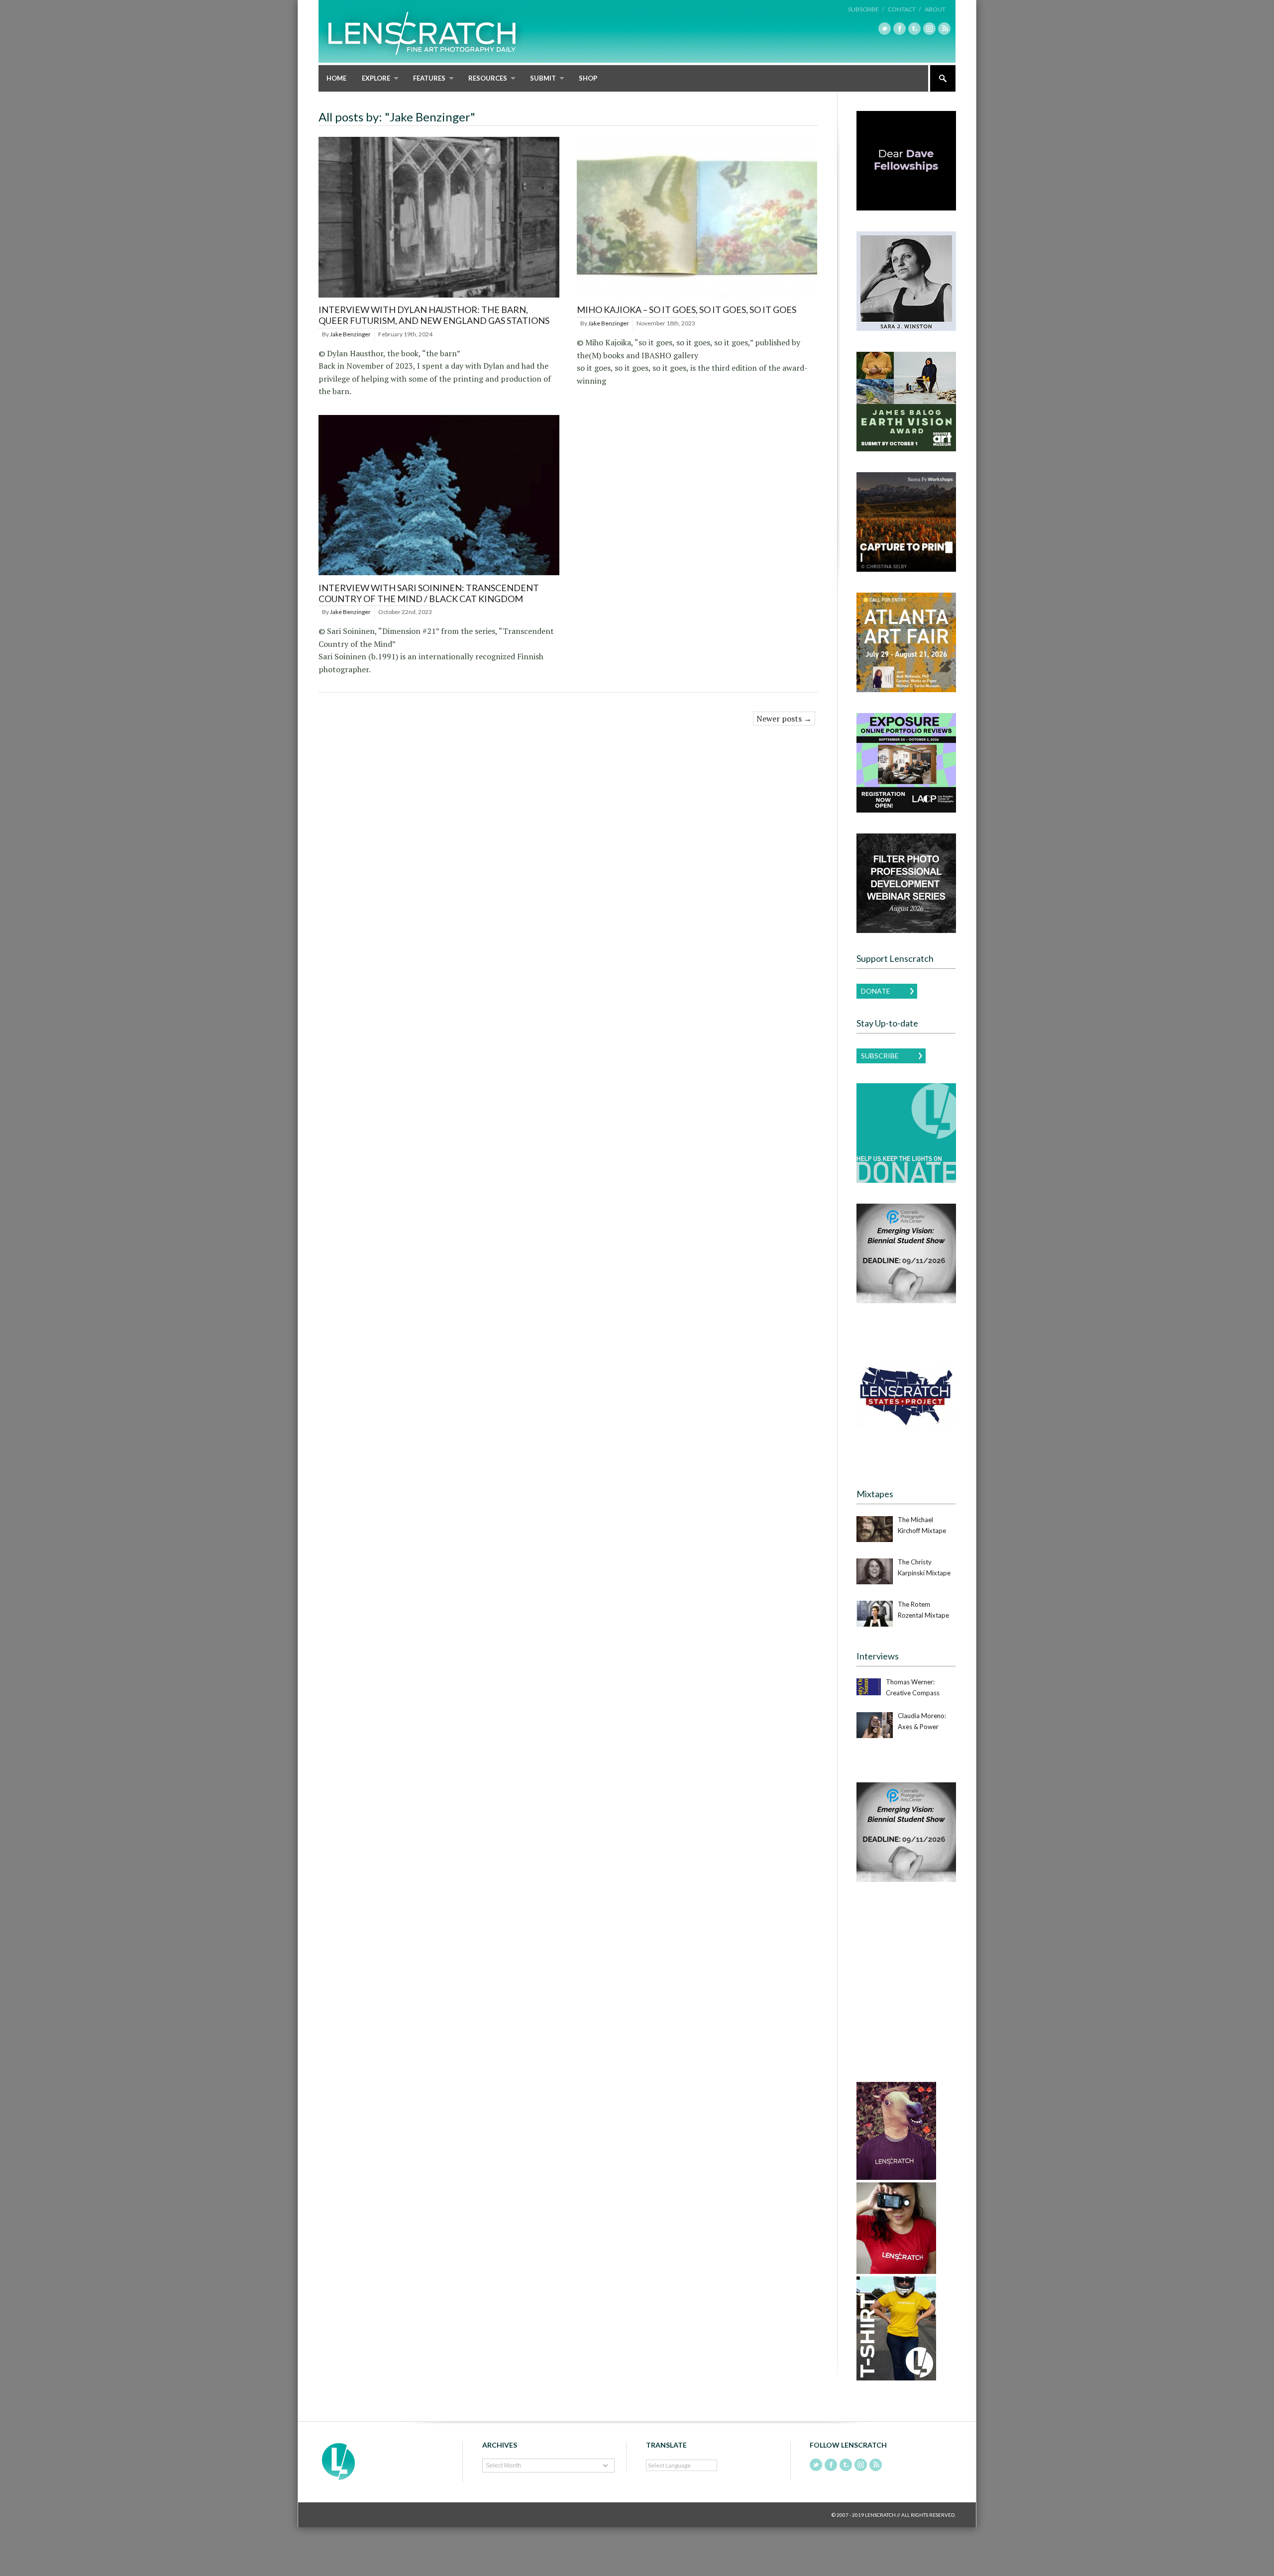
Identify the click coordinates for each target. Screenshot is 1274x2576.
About (935, 9)
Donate (876, 991)
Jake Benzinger (350, 334)
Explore (376, 78)
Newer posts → (784, 719)
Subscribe (880, 1056)
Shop (588, 78)
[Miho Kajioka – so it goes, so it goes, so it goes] (697, 298)
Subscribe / (866, 9)
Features (429, 78)
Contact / (904, 9)
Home (336, 78)
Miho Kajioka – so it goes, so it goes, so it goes (687, 309)
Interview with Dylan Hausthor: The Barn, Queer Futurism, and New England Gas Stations (434, 315)
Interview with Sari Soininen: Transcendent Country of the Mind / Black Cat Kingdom (429, 593)
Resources (488, 78)
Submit (543, 78)
